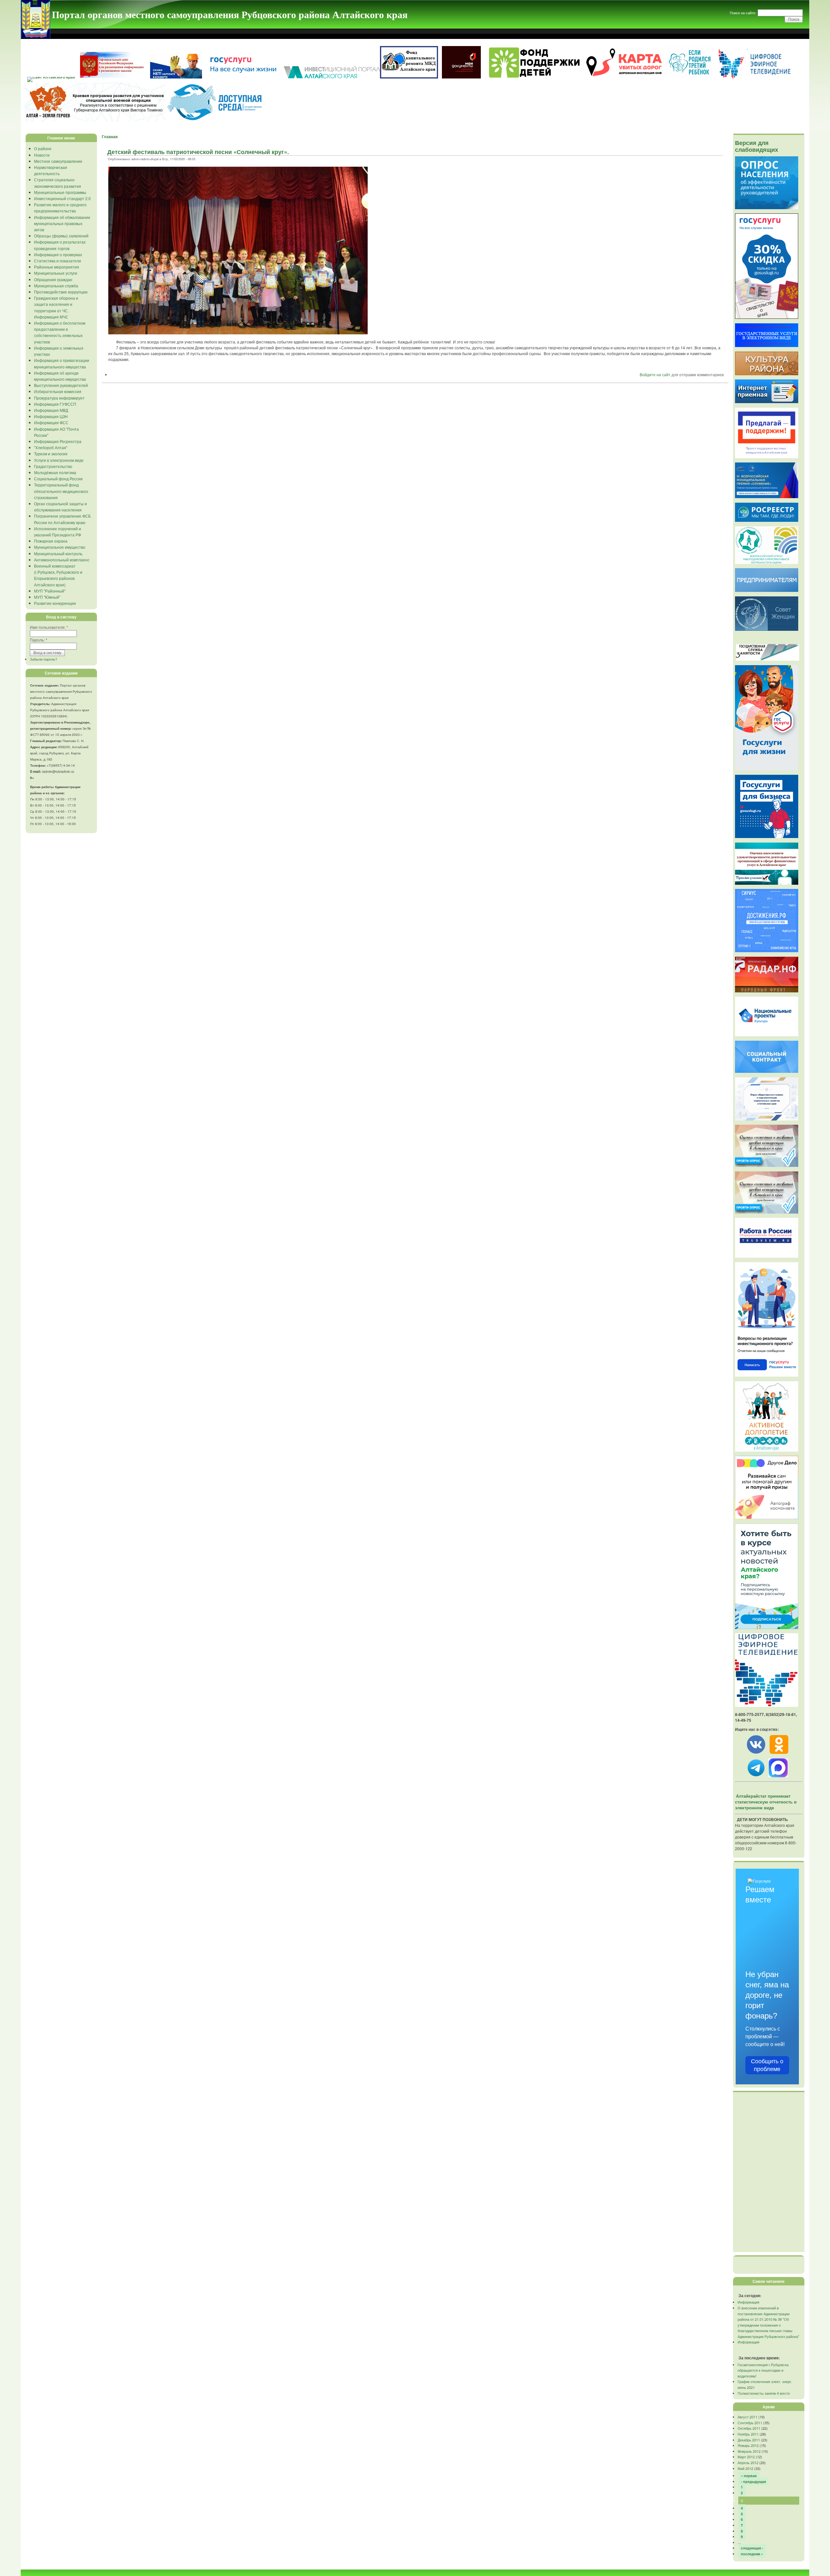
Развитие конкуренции (55, 603)
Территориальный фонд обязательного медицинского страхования (61, 491)
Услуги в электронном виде (59, 460)
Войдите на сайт (655, 374)
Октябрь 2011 (749, 2428)
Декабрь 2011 (749, 2440)
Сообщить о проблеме (767, 2065)
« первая (749, 2476)
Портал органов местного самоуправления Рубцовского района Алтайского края (230, 14)
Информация (748, 2302)
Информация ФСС (51, 422)
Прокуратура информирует (59, 398)
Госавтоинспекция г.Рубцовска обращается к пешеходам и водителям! (763, 2370)
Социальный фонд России (58, 479)
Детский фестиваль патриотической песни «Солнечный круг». (198, 152)
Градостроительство (53, 466)
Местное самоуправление (58, 161)
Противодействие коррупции (61, 292)
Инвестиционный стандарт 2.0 (62, 198)
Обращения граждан (53, 279)
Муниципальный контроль (58, 553)
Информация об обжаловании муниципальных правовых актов (62, 223)
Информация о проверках (58, 254)
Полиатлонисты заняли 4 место (764, 2393)
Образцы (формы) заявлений (61, 236)
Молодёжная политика (55, 472)
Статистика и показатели (58, 261)
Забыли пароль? (43, 659)
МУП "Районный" (50, 591)
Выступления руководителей (61, 385)
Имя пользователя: (49, 627)
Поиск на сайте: (743, 13)
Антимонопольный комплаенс (62, 560)
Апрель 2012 (748, 2462)
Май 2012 (745, 2468)
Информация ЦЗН (51, 416)
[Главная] (36, 37)
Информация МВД (51, 410)
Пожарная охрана (51, 541)
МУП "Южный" (47, 597)
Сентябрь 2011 (750, 2423)
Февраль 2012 (749, 2451)
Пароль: (39, 640)
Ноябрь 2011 (748, 2434)
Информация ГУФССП (55, 404)
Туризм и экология (51, 454)
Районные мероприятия (57, 267)
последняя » (752, 2554)
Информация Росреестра (58, 441)
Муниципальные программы (60, 192)
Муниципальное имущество (60, 547)
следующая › (752, 2548)
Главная (110, 137)
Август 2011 (747, 2417)
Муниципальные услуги (56, 273)
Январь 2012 (748, 2445)
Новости (42, 155)
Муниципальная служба (56, 286)
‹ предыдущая (753, 2481)
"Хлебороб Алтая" (51, 447)
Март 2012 (746, 2457)
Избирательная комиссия (58, 391)
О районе (43, 148)
